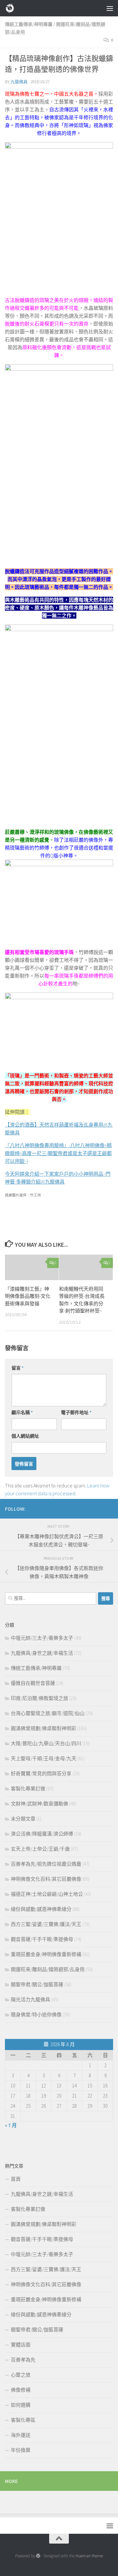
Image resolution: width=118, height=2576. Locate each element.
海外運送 (21, 2435)
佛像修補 (21, 2390)
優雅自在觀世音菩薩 (33, 1683)
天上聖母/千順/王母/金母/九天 (44, 1758)
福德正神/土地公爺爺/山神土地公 (47, 1894)
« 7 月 (11, 2125)
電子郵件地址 (76, 1412)
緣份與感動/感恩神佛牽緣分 (41, 1909)
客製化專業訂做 (28, 1789)
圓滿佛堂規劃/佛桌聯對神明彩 (44, 1728)
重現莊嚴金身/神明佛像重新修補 (46, 1954)
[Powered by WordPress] (38, 2556)
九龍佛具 (19, 82)
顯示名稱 (22, 1412)
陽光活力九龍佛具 (30, 1999)
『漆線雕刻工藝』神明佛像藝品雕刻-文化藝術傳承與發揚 (28, 1296)
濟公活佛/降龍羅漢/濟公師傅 (42, 1834)
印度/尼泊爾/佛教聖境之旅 (39, 1698)
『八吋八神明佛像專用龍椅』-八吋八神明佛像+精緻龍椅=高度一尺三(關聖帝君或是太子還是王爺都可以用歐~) (58, 1153)
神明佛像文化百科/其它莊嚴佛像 (46, 1879)
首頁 (16, 2179)
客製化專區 (23, 2420)
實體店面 (21, 2345)
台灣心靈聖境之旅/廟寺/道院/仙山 (48, 1713)
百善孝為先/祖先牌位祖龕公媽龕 (46, 1864)
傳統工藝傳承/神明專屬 (29, 24)
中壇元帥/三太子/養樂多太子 (42, 1638)
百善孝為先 (23, 2360)
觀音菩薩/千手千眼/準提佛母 (42, 1939)
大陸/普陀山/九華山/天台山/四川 (46, 1743)
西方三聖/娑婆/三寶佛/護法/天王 (46, 1924)
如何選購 (21, 2405)
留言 (18, 1368)
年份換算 (21, 2450)
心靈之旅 (21, 2375)
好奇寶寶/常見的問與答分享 (41, 1773)
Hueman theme (89, 2556)
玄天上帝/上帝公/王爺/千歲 (40, 1849)
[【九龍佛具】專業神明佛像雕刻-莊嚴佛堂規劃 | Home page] (12, 8)
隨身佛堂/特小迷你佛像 (36, 2015)
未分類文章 (23, 1819)
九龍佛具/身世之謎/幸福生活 (42, 1653)
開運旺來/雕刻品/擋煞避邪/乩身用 (48, 1969)
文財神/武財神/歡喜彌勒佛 (39, 1804)
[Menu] (110, 8)
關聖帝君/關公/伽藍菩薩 (37, 1984)
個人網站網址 (25, 1436)
